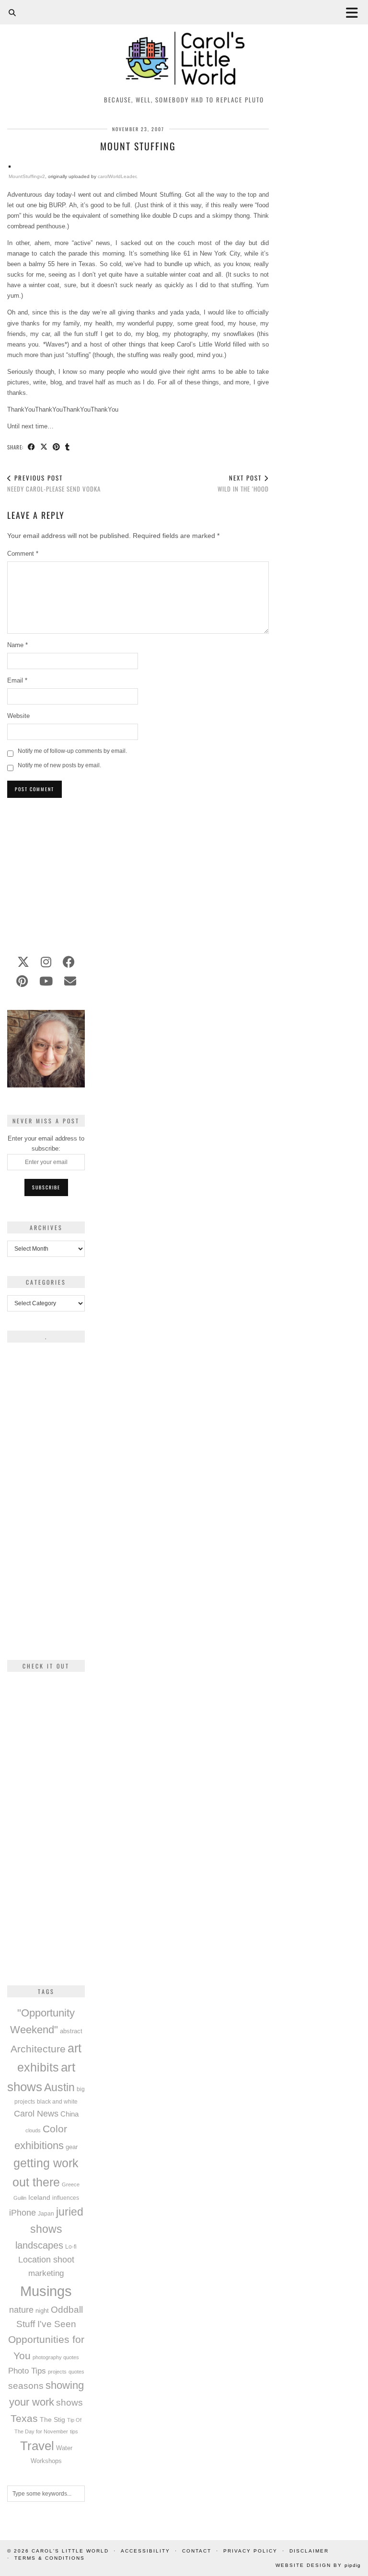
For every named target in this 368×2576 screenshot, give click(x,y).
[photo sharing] (10, 165)
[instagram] (46, 962)
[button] (355, 12)
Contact (197, 2551)
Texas (24, 2418)
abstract (71, 2031)
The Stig (52, 2420)
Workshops (46, 2461)
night (42, 2311)
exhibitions (39, 2145)
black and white (57, 2102)
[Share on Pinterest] (57, 447)
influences (66, 2198)
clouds (33, 2130)
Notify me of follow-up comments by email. (72, 751)
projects (57, 2372)
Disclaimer (309, 2551)
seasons (26, 2386)
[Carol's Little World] (184, 45)
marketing (46, 2273)
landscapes (39, 2245)
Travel (37, 2446)
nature (21, 2310)
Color (55, 2129)
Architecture (38, 2049)
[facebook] (69, 962)
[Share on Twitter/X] (44, 447)
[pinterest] (22, 981)
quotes (76, 2372)
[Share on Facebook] (32, 447)
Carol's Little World (70, 2551)
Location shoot (46, 2260)
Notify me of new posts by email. (59, 765)
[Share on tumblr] (68, 447)
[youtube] (46, 981)
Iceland (39, 2197)
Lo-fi (71, 2247)
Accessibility (145, 2551)
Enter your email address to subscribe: (46, 1143)
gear (72, 2147)
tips (74, 2431)
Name (17, 645)
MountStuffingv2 (27, 176)
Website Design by (318, 2565)
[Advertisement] (138, 871)
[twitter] (23, 962)
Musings (46, 2291)
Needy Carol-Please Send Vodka (54, 483)
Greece (71, 2184)
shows (69, 2402)
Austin (59, 2087)
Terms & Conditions (50, 2558)
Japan (46, 2213)
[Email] (70, 981)
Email (17, 680)
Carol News (36, 2114)
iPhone (23, 2213)
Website (18, 716)
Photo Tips (27, 2371)
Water (64, 2448)
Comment (23, 554)
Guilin (20, 2198)
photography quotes (56, 2357)
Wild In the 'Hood (243, 483)
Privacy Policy (250, 2551)
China (69, 2114)
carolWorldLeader (117, 176)
